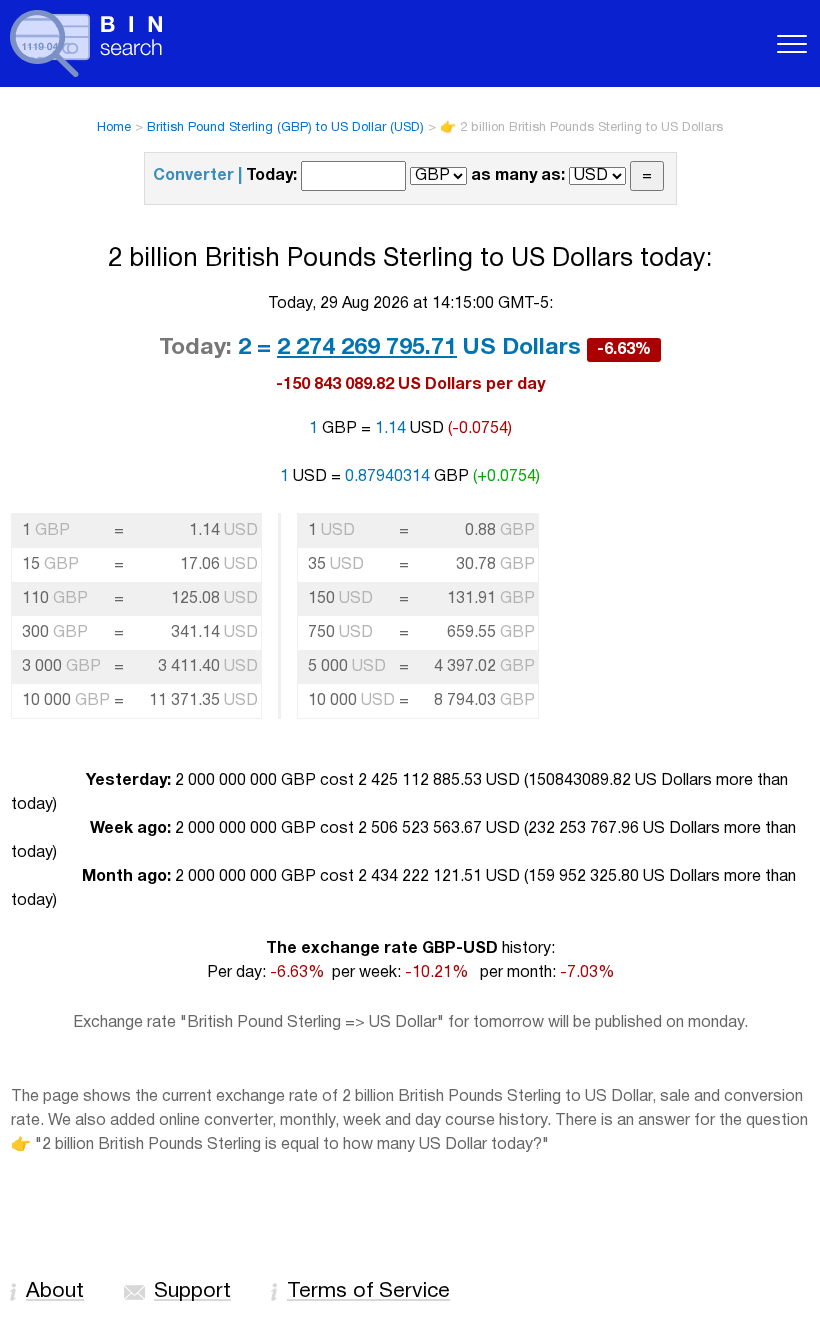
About (55, 1291)
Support (192, 1291)
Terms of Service (368, 1291)
